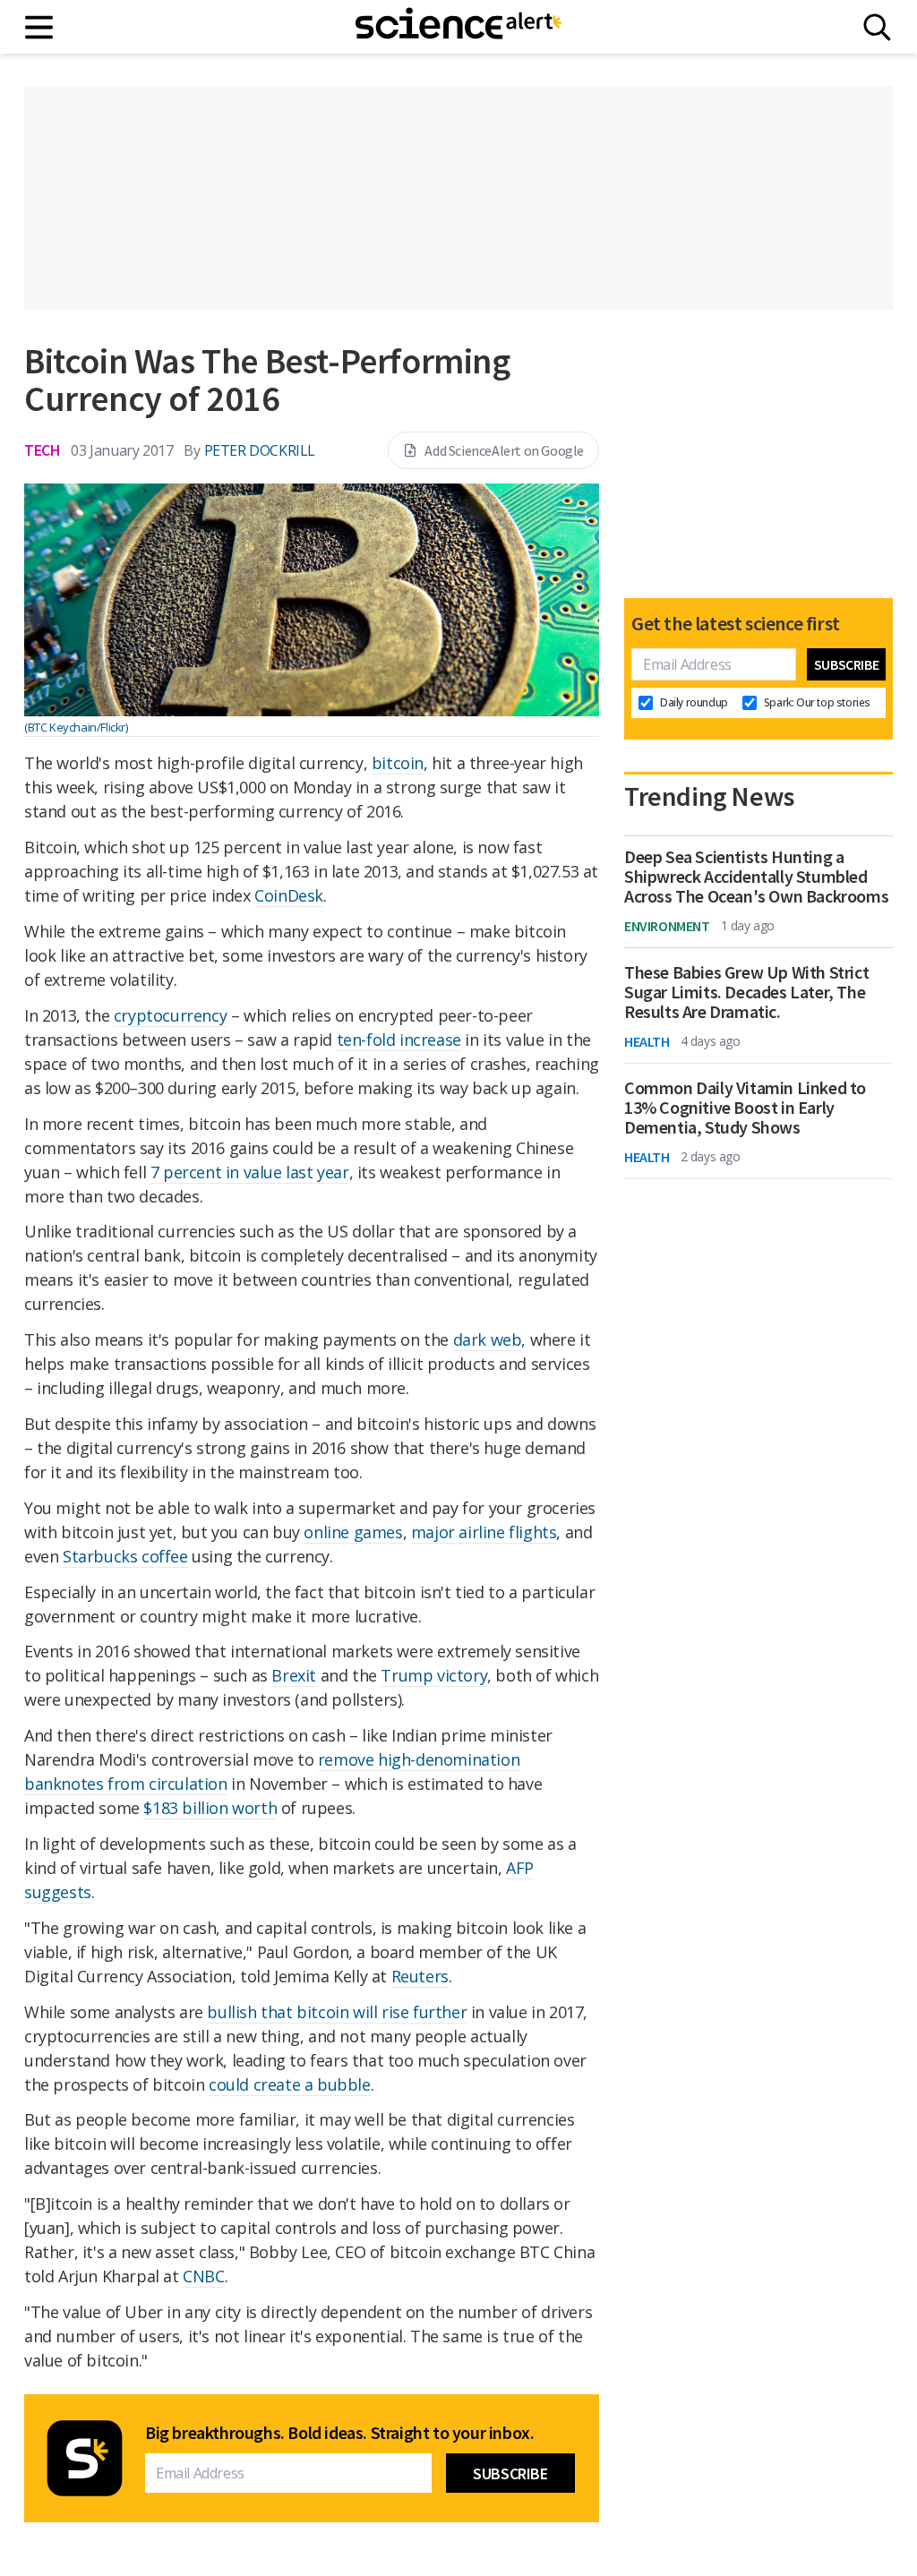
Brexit (294, 1675)
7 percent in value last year (250, 1172)
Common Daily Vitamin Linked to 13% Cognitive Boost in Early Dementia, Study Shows (745, 1108)
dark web (488, 1339)
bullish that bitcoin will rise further (337, 2012)
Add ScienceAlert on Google (504, 450)
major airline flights (484, 1532)
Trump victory (434, 1675)
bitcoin (398, 763)
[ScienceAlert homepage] (458, 27)
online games (353, 1532)
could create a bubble (290, 2084)
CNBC (203, 2276)
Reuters (420, 1976)
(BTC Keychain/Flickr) (76, 727)
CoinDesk (289, 895)
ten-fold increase (399, 1040)
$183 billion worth (210, 1808)
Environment (667, 926)
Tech (42, 450)
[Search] (877, 27)
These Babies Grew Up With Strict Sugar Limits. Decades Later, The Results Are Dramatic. (746, 992)
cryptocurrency (170, 1015)
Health (647, 1041)
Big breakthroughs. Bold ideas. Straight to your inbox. (339, 2433)
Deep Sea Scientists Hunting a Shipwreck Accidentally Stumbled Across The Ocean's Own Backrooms (756, 877)
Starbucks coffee (125, 1556)
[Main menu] (40, 27)
